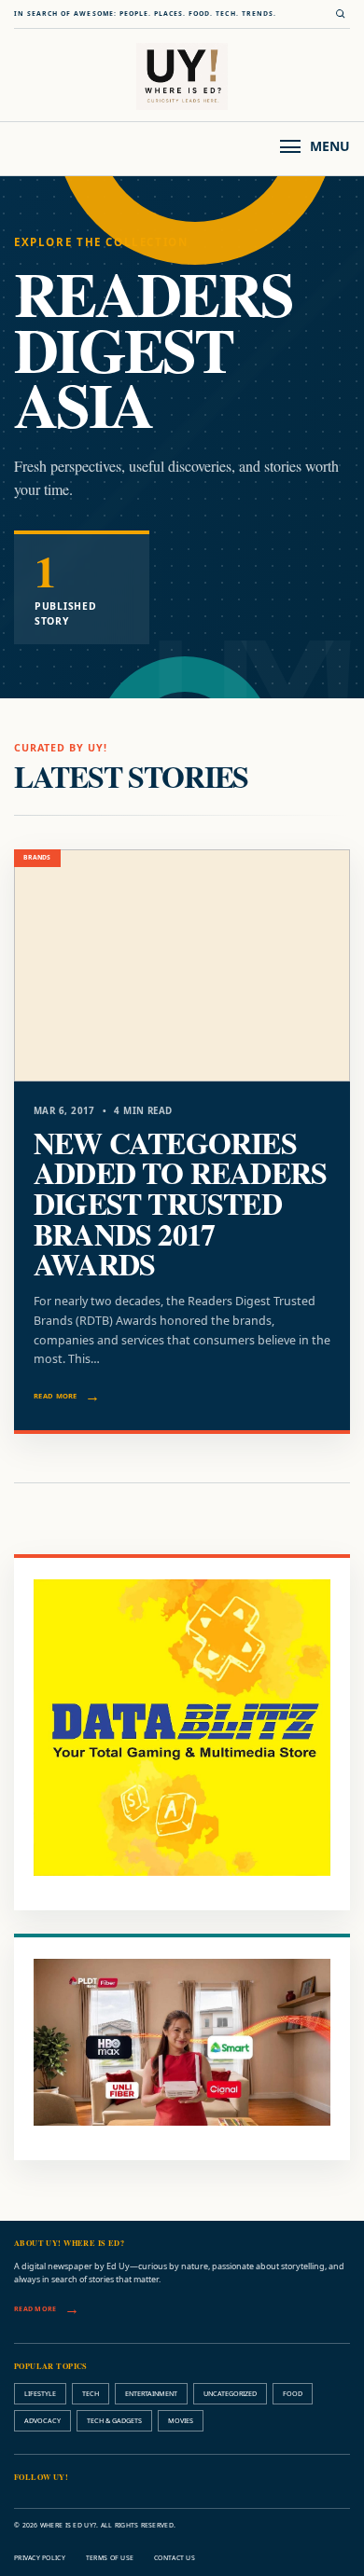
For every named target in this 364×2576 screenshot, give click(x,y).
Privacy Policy (40, 2558)
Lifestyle (40, 2393)
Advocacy (42, 2420)
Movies (181, 2420)
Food (293, 2393)
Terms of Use (110, 2558)
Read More (56, 1396)
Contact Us (175, 2558)
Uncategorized (230, 2393)
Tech (91, 2393)
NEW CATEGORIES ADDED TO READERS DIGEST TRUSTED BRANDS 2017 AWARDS (180, 1204)
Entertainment (151, 2393)
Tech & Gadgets (114, 2420)
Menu (330, 146)
